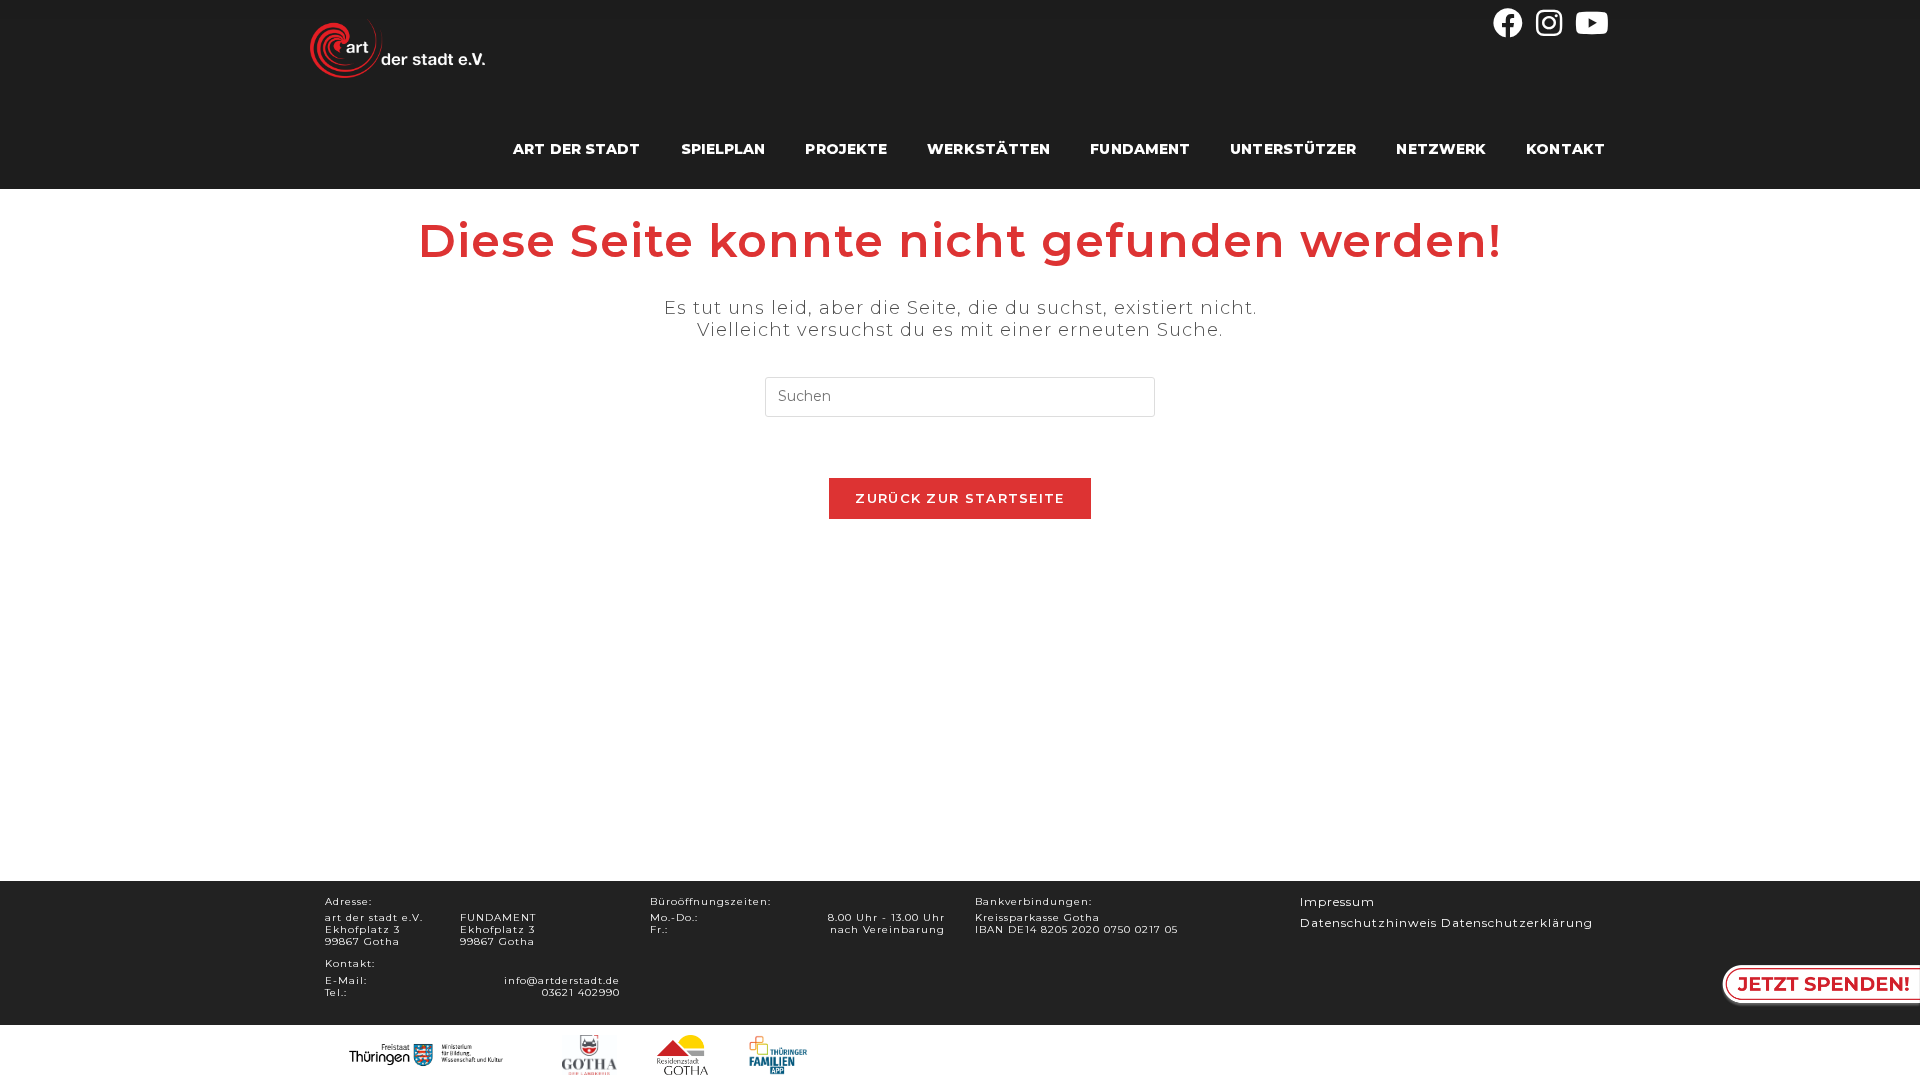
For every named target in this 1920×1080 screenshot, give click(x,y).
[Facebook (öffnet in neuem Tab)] (1508, 23)
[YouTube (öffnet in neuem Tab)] (1589, 23)
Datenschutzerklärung (1517, 922)
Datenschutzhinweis (1368, 922)
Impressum (1337, 901)
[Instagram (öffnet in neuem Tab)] (1549, 23)
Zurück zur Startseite (959, 498)
